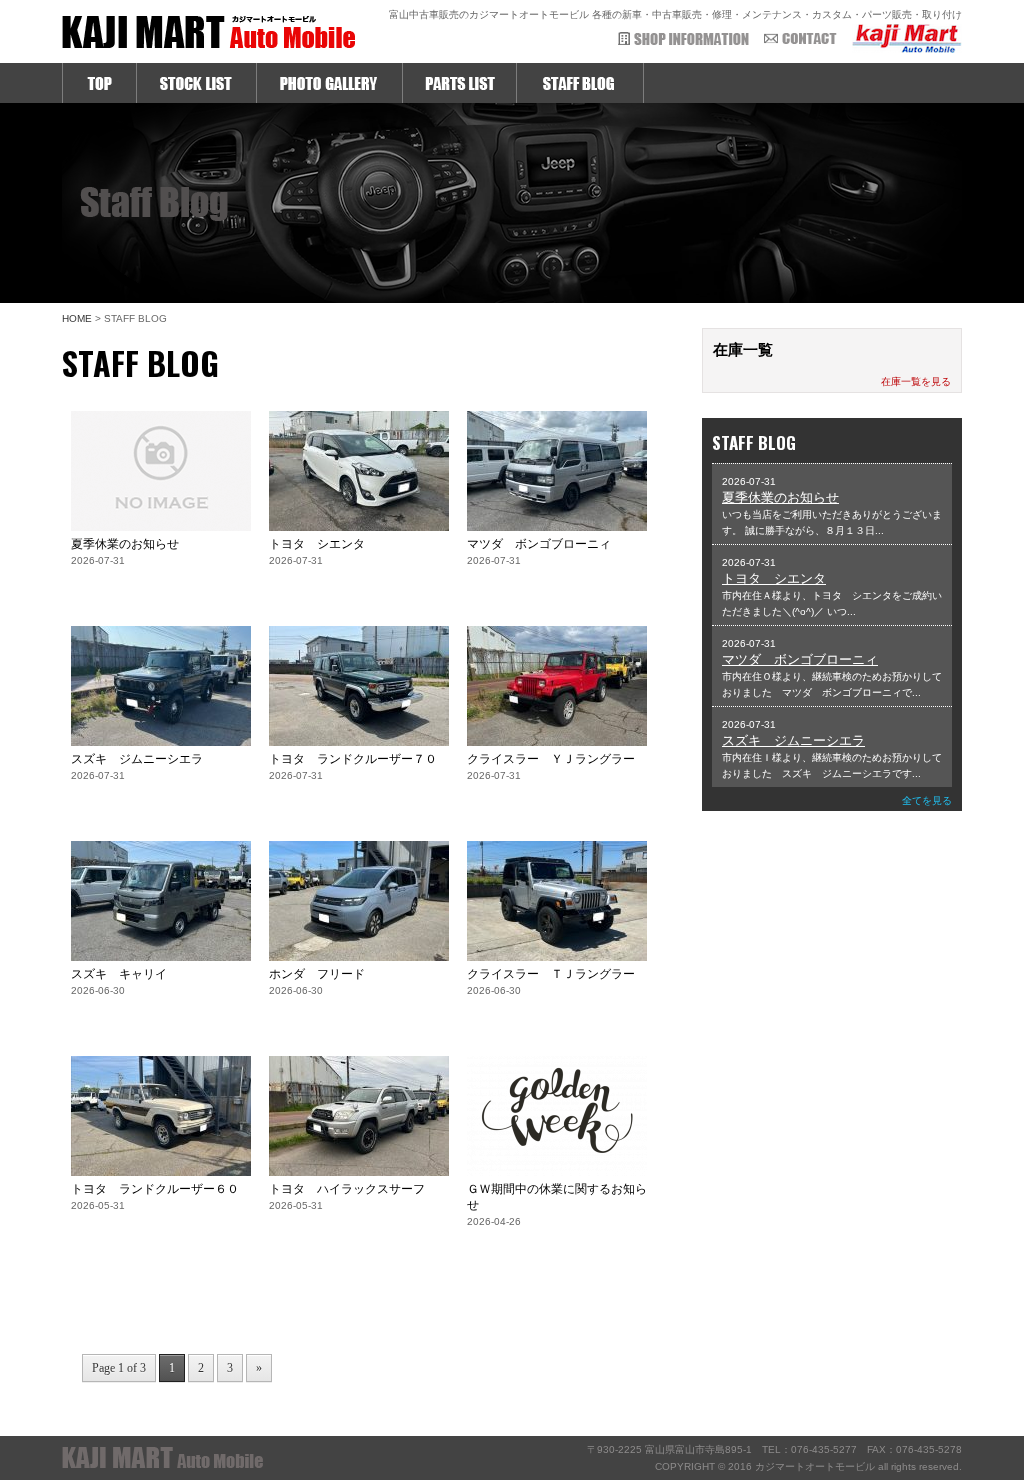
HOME (77, 318)
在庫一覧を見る (916, 381)
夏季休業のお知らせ (780, 497)
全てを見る (927, 800)
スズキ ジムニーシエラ (793, 740)
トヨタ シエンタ (774, 578)
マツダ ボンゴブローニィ (800, 659)
